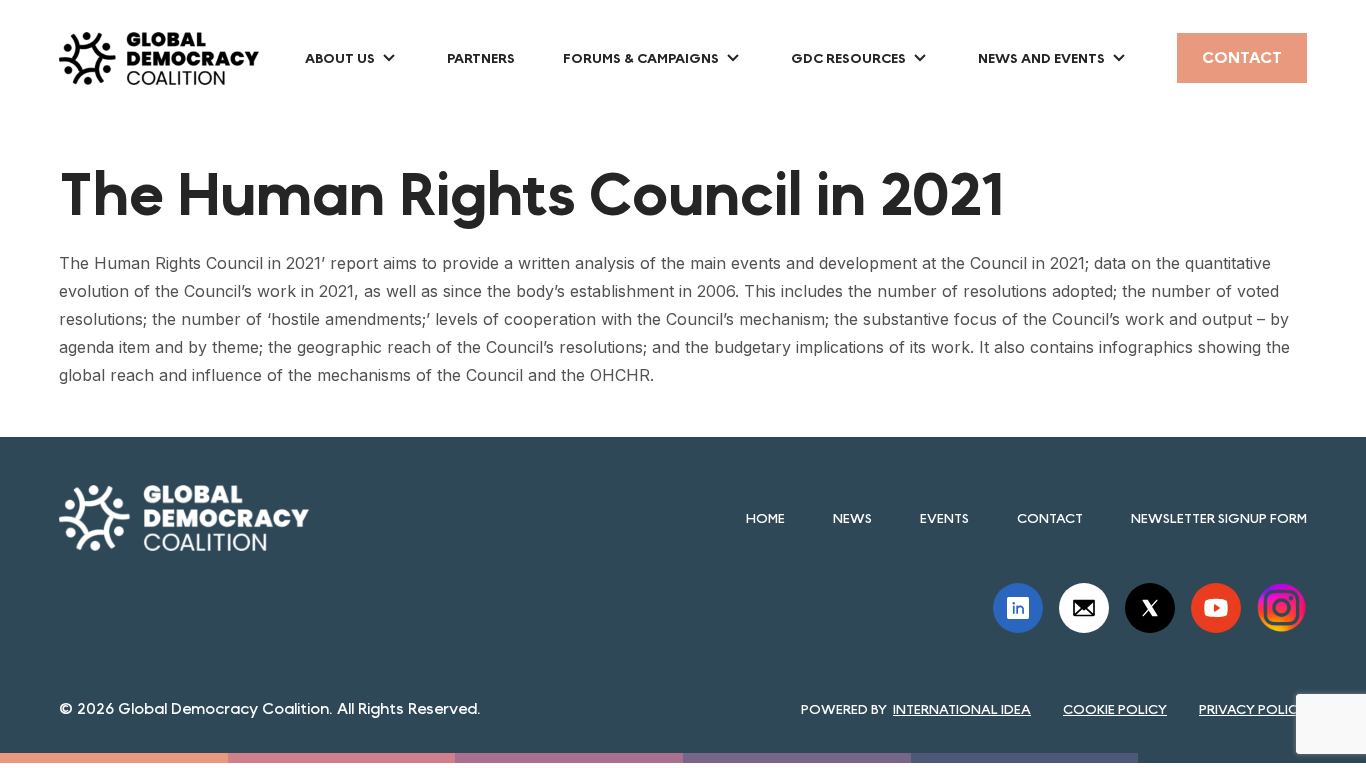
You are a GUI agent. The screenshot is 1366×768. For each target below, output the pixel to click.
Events (944, 518)
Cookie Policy (1115, 709)
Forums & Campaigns (641, 58)
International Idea (962, 709)
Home (765, 518)
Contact (1242, 57)
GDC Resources (848, 58)
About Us (340, 58)
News (852, 518)
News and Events (1041, 58)
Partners (481, 58)
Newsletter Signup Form (1219, 518)
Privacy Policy (1253, 709)
